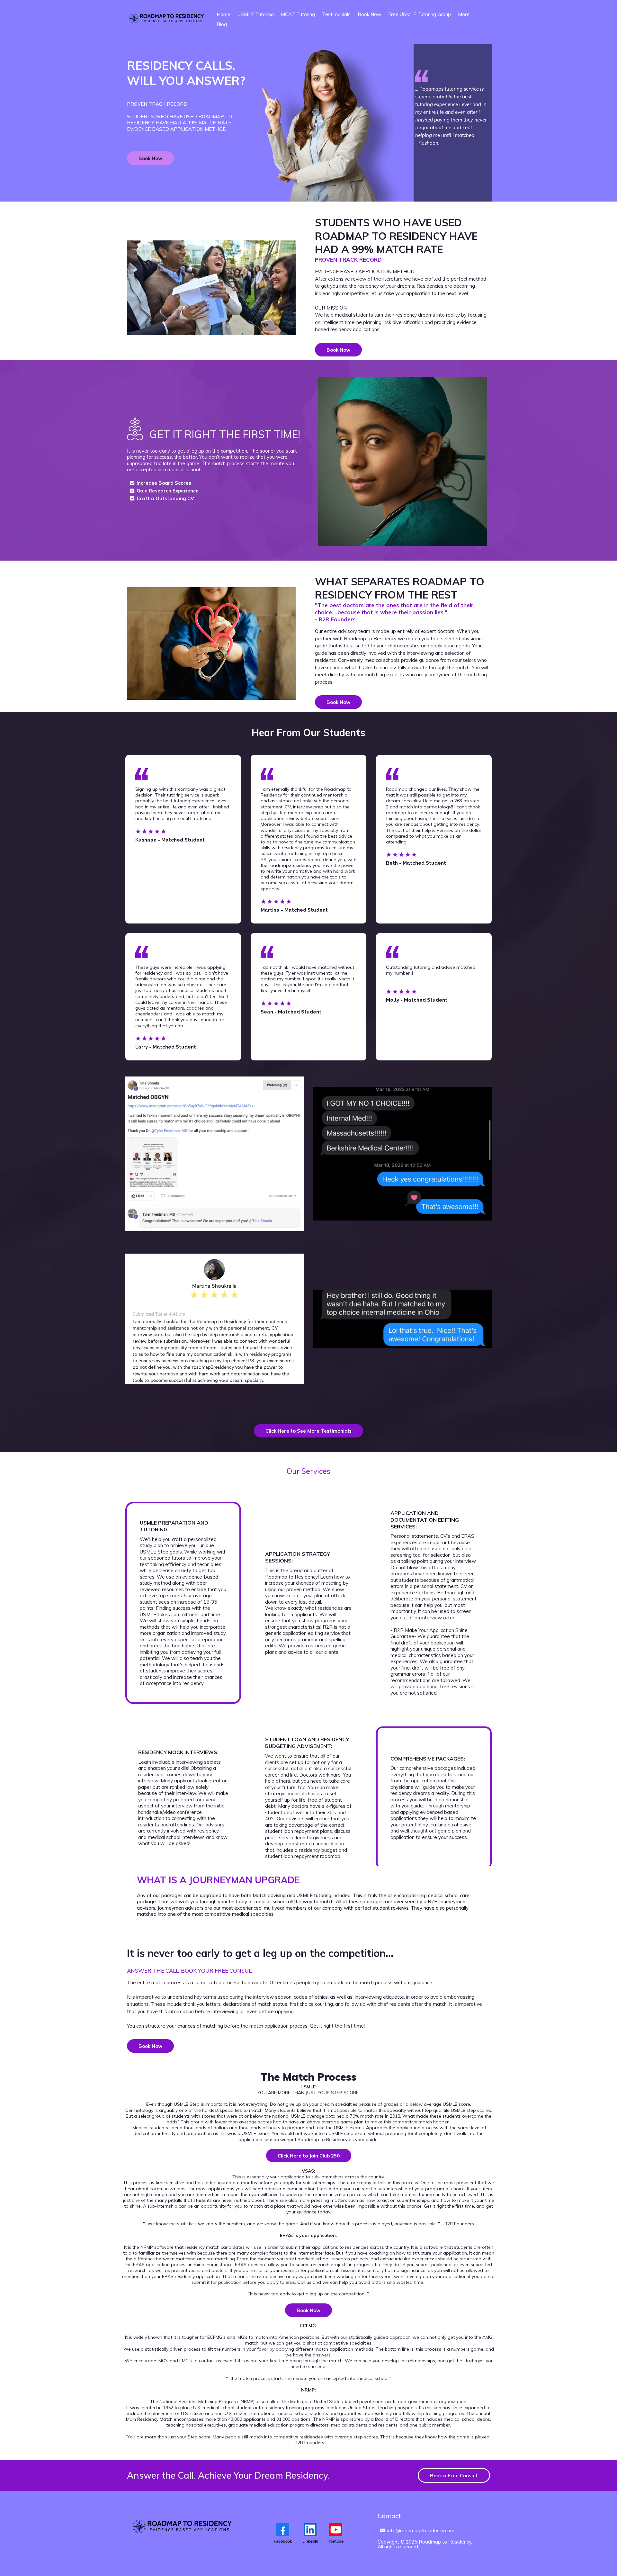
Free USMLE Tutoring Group (420, 14)
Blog (222, 24)
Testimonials (336, 14)
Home (224, 14)
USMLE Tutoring (256, 14)
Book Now (369, 14)
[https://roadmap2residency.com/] (167, 20)
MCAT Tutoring (298, 14)
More (464, 14)
